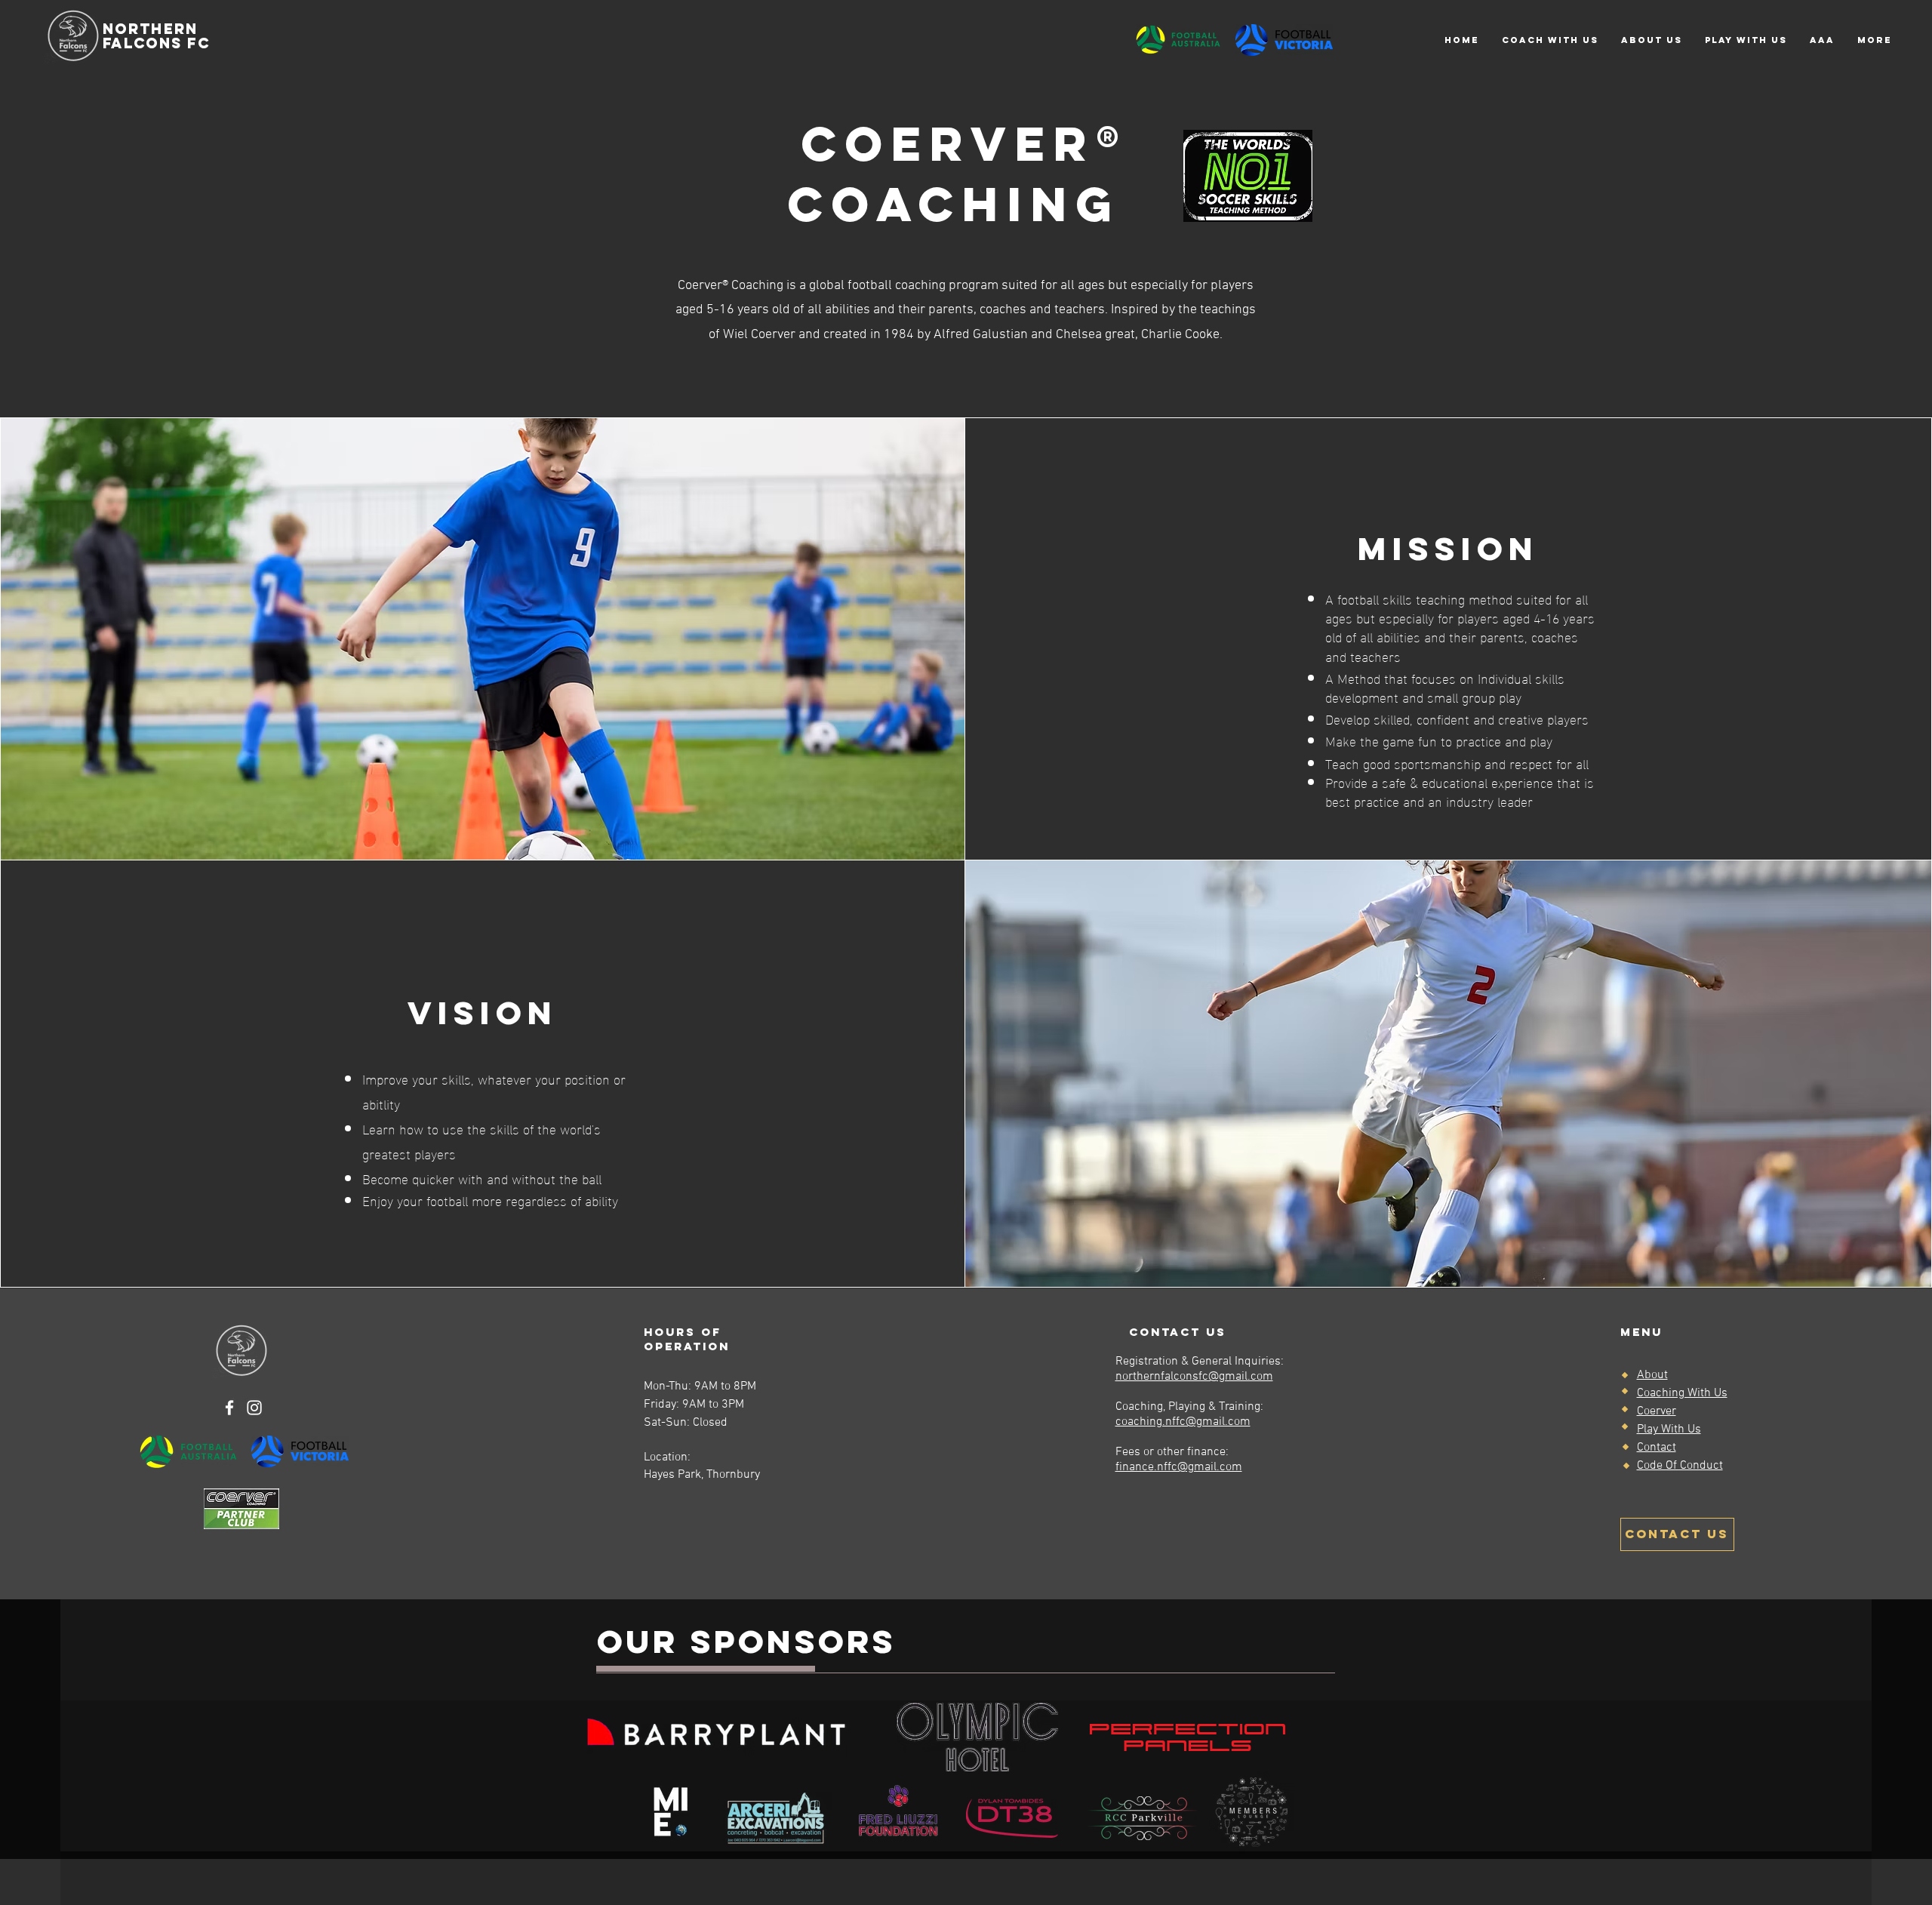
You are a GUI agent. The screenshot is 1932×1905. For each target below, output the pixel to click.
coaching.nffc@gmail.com (1183, 1422)
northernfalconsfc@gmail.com (1194, 1377)
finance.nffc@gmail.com (1179, 1467)
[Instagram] (254, 1408)
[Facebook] (229, 1408)
